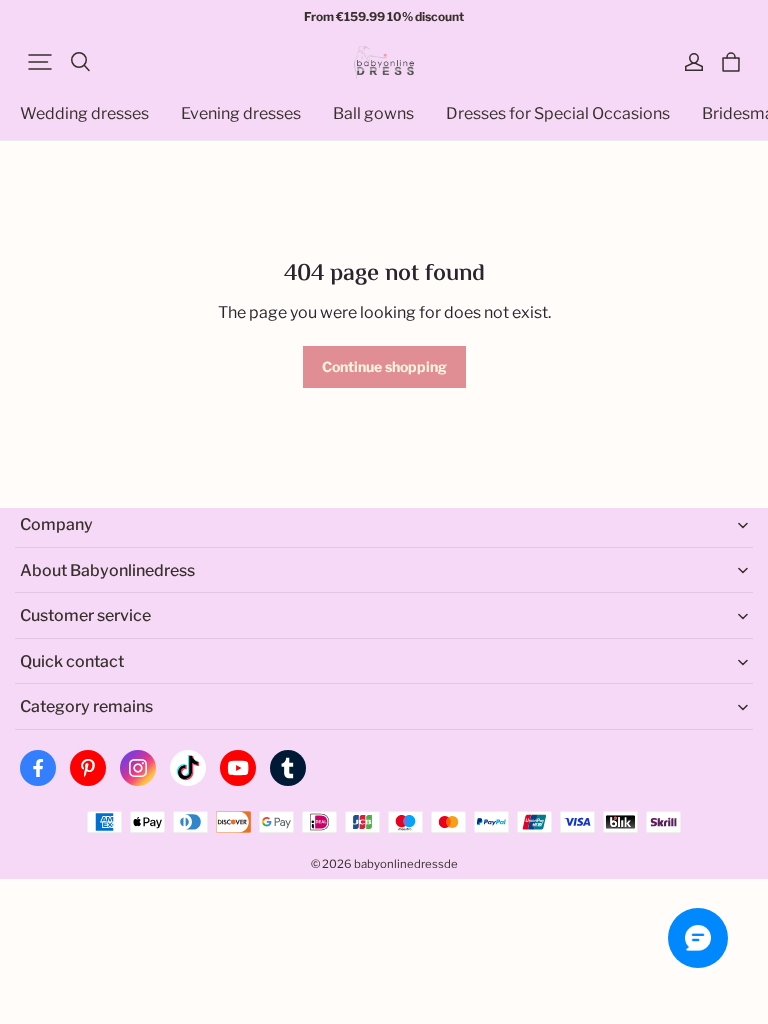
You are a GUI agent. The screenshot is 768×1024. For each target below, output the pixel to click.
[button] (40, 62)
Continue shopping (384, 366)
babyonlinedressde (406, 864)
